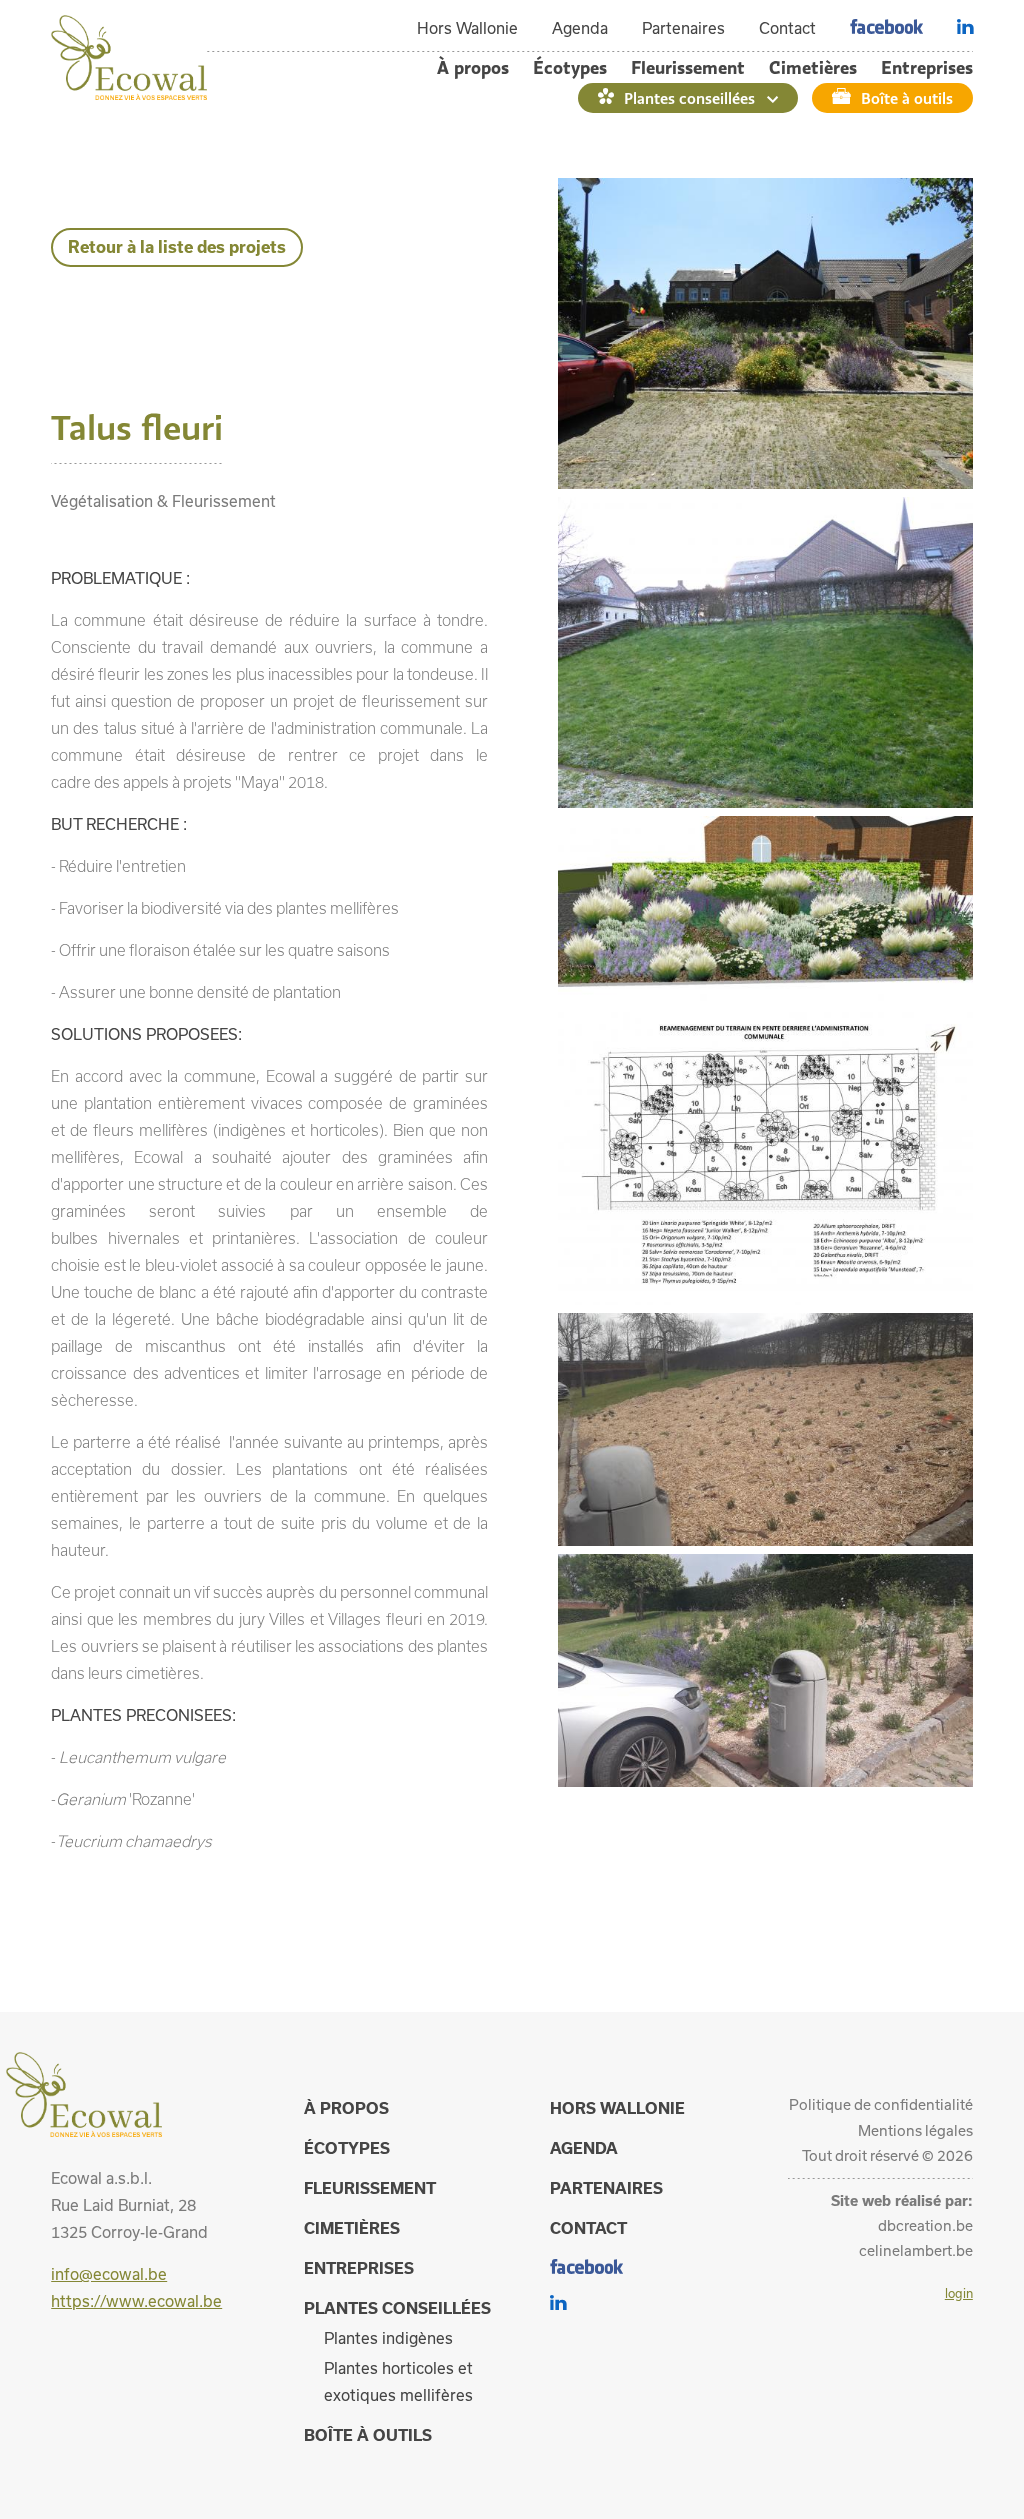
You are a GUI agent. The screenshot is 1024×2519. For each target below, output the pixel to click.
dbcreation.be (925, 2225)
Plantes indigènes (388, 2338)
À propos (473, 67)
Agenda (580, 28)
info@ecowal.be (109, 2274)
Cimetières (813, 67)
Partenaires (683, 28)
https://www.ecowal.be (136, 2301)
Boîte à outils (907, 98)
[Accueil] (129, 94)
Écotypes (570, 67)
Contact (787, 28)
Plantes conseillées (689, 98)
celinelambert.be (915, 2250)
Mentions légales (915, 2130)
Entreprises (927, 67)
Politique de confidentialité (881, 2104)
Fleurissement (688, 67)
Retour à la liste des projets (177, 246)
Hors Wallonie (467, 28)
